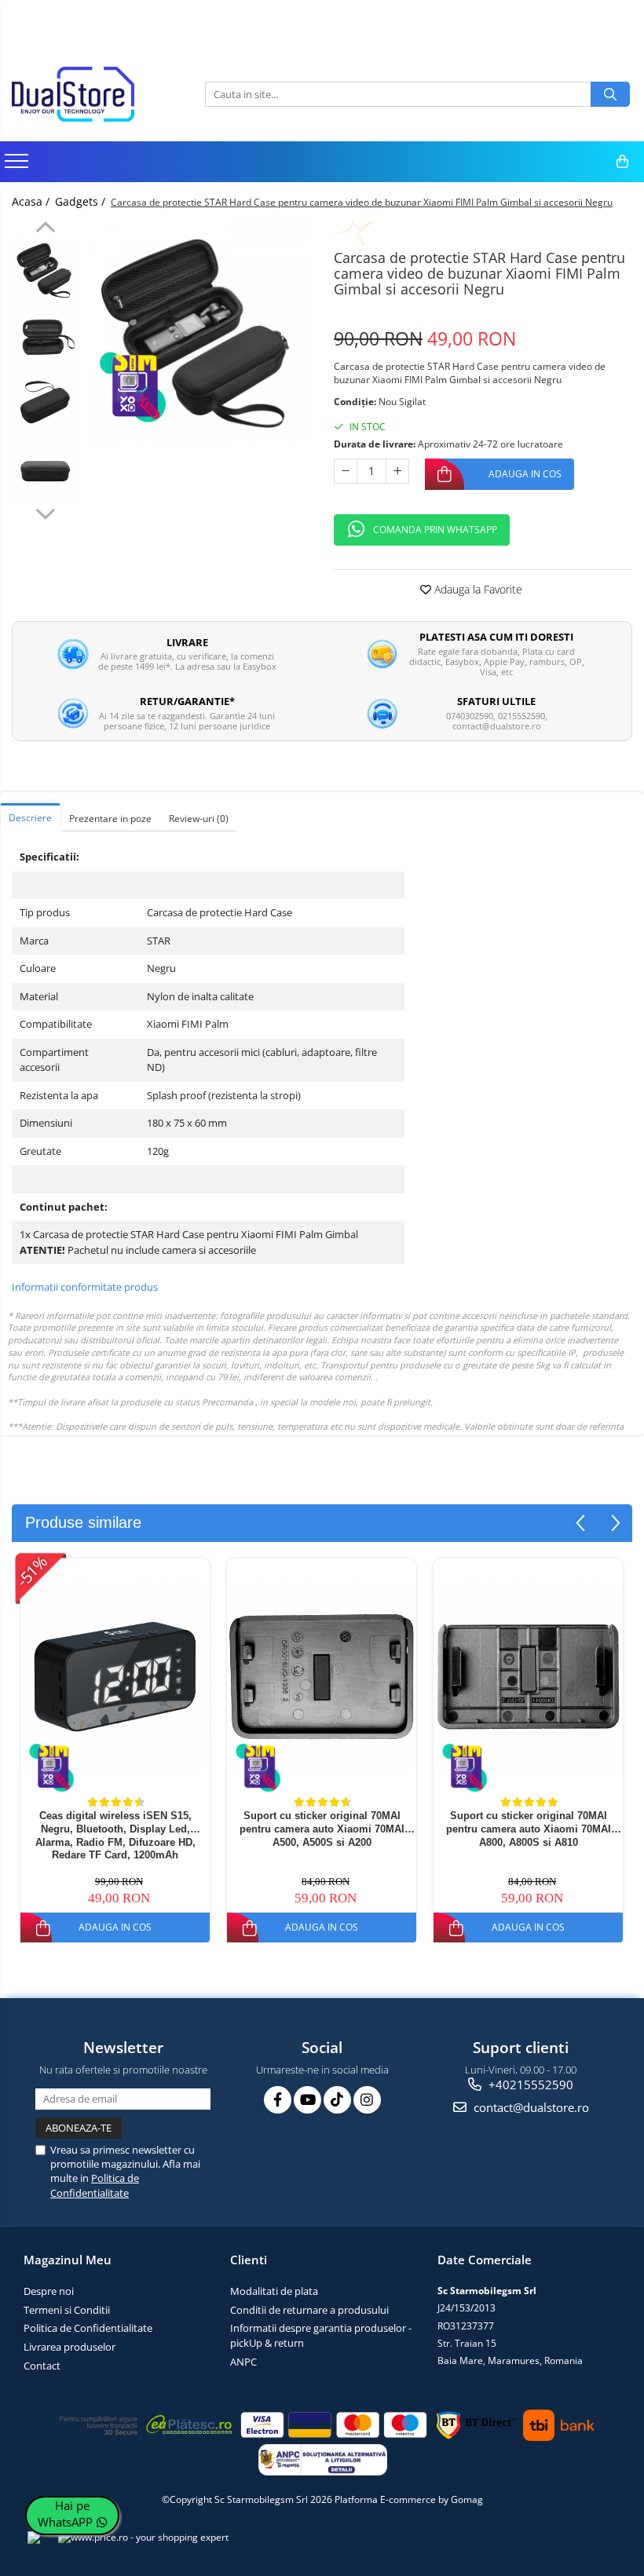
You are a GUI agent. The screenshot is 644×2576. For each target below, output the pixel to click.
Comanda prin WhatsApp (435, 530)
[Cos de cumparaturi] (622, 162)
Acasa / (32, 201)
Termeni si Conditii (67, 2310)
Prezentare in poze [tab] (110, 818)
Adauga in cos (525, 474)
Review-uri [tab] (199, 818)
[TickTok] (337, 2100)
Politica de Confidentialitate (95, 2185)
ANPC (243, 2362)
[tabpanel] (198, 333)
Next (45, 512)
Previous (45, 229)
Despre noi (49, 2291)
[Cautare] (610, 94)
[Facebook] (278, 2100)
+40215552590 (529, 2085)
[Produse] (18, 166)
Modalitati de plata (274, 2291)
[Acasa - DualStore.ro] (90, 94)
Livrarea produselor (70, 2347)
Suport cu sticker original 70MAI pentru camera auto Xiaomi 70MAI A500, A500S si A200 (322, 1829)
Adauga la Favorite (477, 589)
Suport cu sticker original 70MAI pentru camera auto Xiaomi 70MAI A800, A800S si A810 (529, 1829)
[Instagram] (367, 2100)
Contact (42, 2366)
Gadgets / (82, 201)
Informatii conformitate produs (85, 1287)
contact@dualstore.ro (530, 2107)
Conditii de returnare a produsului (309, 2310)
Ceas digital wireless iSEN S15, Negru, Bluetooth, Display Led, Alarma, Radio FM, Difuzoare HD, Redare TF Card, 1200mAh (115, 1835)
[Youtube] (307, 2100)
